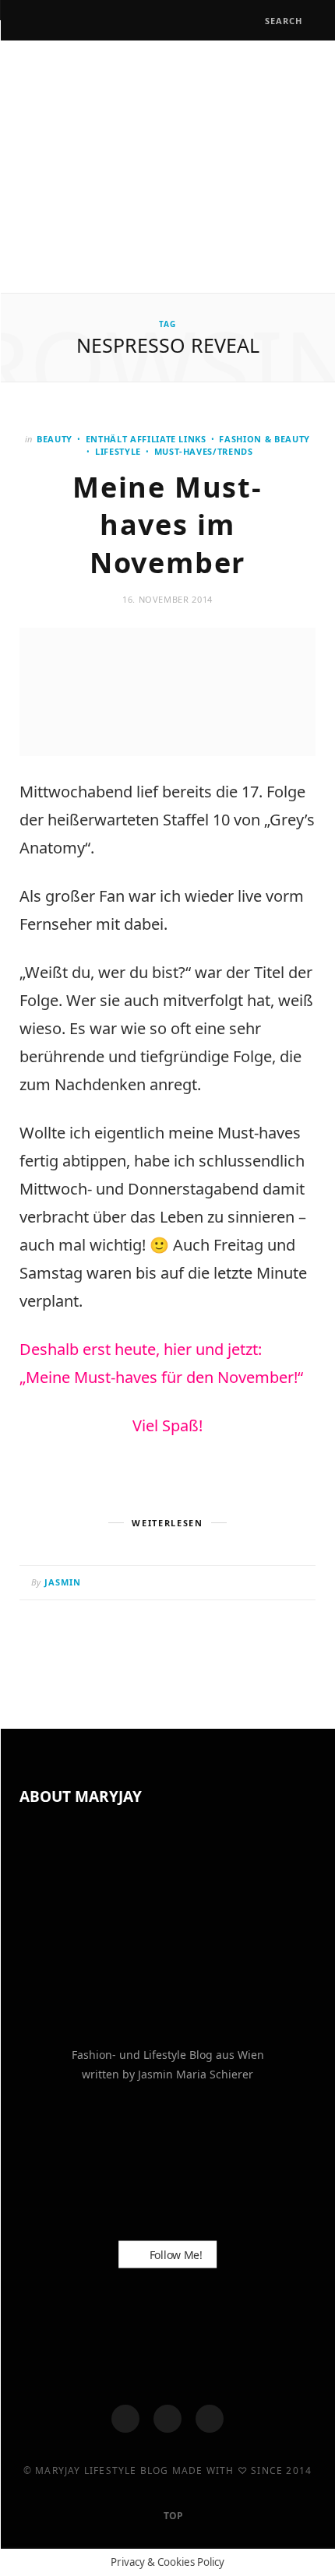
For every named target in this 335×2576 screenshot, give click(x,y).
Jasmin (63, 1582)
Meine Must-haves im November (167, 525)
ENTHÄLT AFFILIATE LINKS (146, 439)
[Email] (300, 1584)
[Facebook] (125, 2419)
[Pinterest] (280, 1584)
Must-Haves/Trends (204, 451)
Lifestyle (118, 451)
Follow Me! (175, 2254)
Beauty (55, 439)
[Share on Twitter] (261, 1584)
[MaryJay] (167, 165)
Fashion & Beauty (264, 439)
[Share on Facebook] (241, 1584)
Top (172, 2516)
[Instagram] (167, 2419)
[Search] (251, 21)
